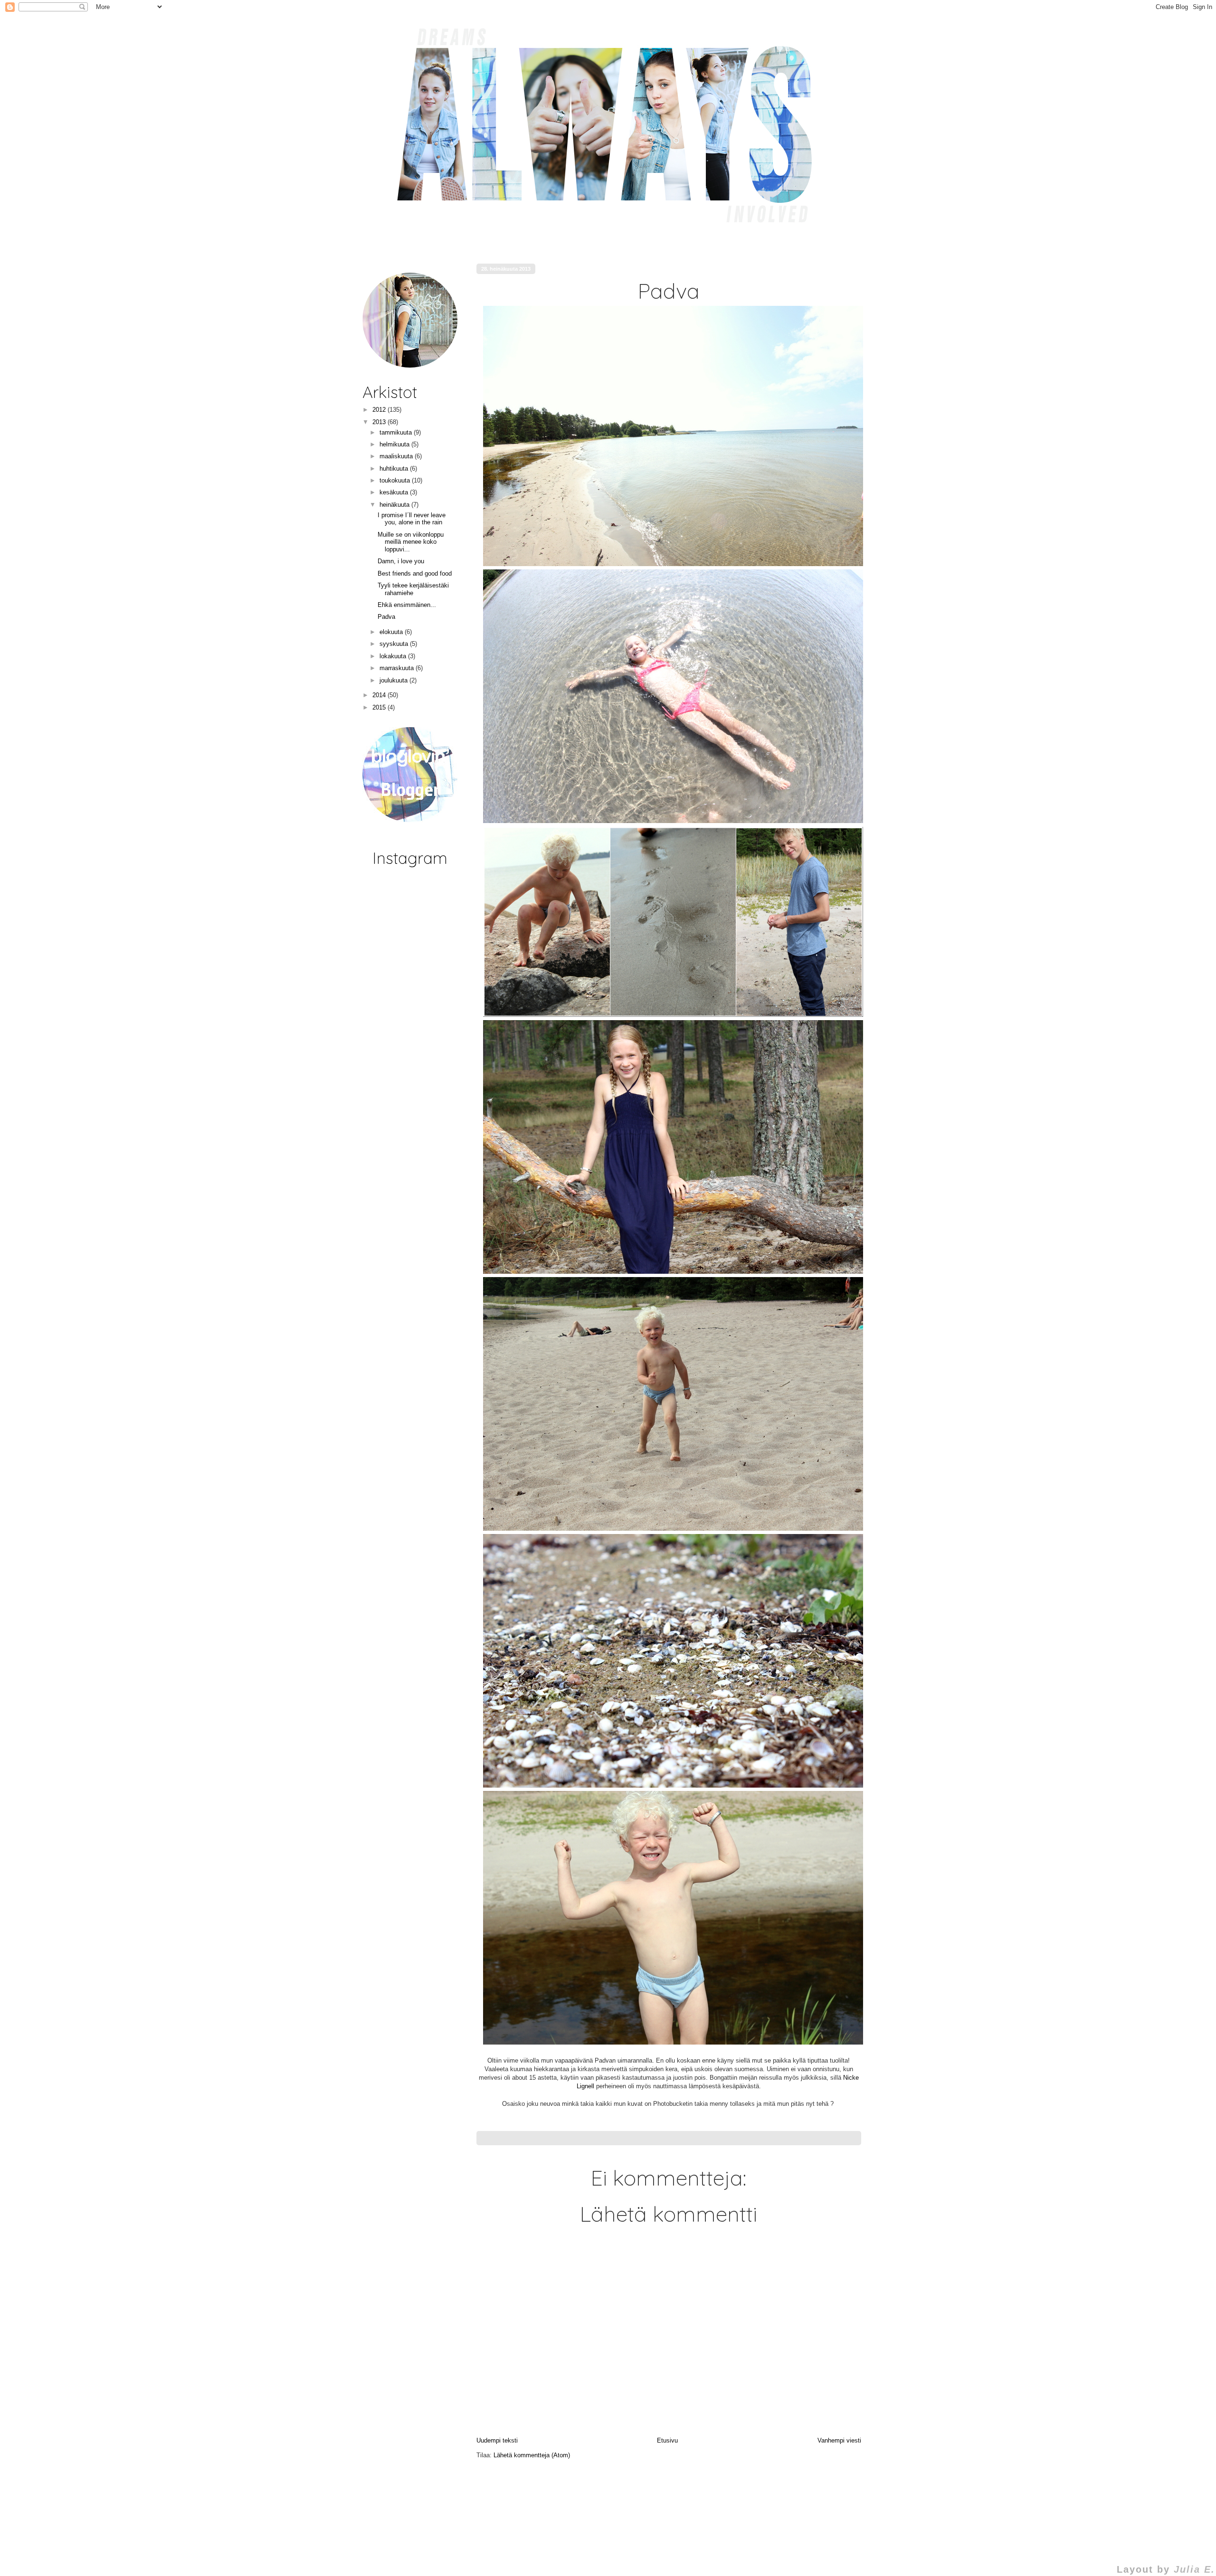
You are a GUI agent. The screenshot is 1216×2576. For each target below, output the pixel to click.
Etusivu (667, 2440)
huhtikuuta (395, 469)
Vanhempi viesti (839, 2440)
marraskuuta (398, 668)
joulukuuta (394, 680)
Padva (386, 617)
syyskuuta (395, 644)
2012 (380, 410)
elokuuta (392, 632)
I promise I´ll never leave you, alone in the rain (412, 519)
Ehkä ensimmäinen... (407, 605)
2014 (380, 695)
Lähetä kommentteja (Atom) (532, 2455)
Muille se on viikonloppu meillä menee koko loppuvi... (411, 542)
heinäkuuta (395, 505)
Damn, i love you (401, 561)
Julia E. (1194, 2569)
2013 (380, 422)
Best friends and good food (415, 573)
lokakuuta (394, 656)
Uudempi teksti (497, 2440)
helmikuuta (395, 444)
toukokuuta (396, 480)
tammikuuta (397, 432)
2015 (380, 707)
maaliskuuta (397, 456)
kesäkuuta (395, 492)
